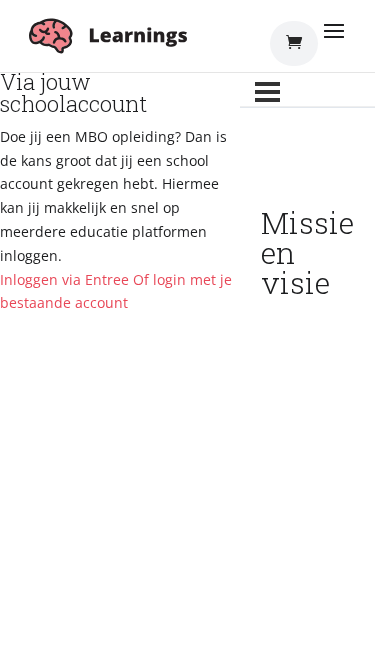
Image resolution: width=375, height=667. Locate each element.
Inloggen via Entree (64, 279)
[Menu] (267, 92)
